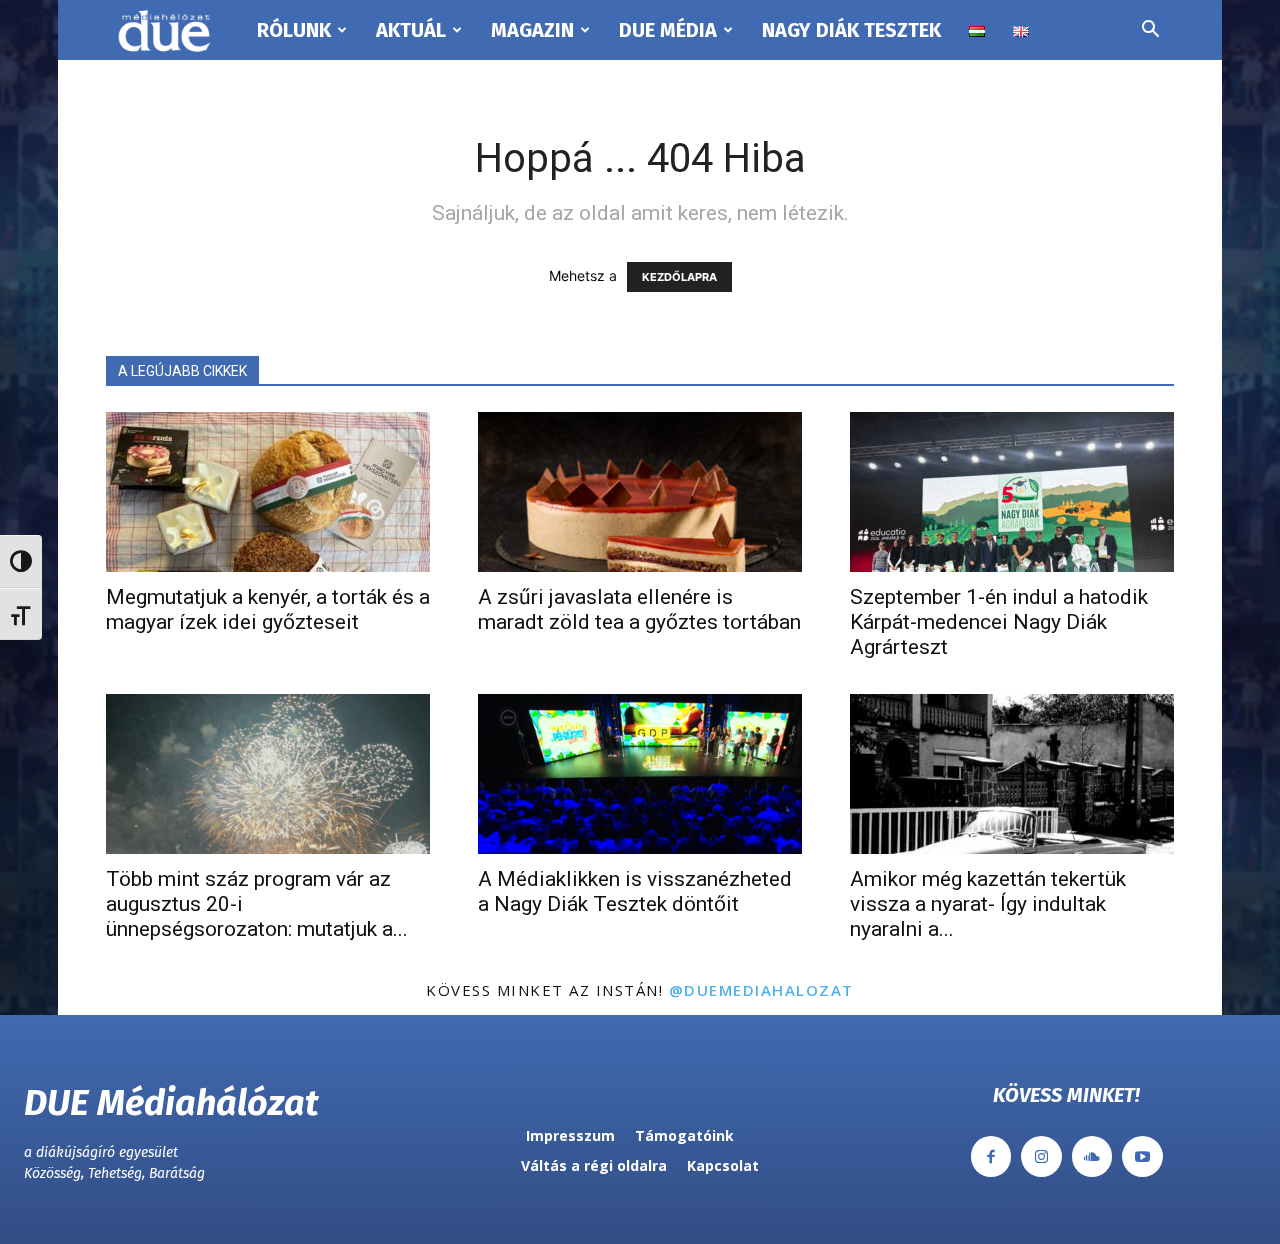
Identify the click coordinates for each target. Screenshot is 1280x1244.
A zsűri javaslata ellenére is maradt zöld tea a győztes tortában (639, 609)
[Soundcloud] (1092, 1156)
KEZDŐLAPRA (679, 277)
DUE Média (668, 30)
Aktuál (411, 30)
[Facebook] (991, 1156)
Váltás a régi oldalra (594, 1165)
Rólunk (294, 30)
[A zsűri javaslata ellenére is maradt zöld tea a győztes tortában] (640, 492)
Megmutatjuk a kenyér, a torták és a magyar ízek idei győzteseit (268, 609)
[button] (1150, 31)
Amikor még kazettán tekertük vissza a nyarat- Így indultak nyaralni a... (988, 904)
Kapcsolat (723, 1165)
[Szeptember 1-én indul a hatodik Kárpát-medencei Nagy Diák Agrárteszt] (1012, 492)
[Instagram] (1041, 1156)
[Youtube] (1142, 1156)
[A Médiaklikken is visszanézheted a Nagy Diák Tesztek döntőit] (640, 774)
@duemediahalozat (761, 990)
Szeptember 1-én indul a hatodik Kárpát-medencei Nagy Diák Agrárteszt (999, 622)
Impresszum (570, 1135)
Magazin (532, 30)
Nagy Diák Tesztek (851, 30)
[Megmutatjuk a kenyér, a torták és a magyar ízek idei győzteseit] (268, 492)
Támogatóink (684, 1135)
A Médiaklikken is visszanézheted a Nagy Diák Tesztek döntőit (635, 891)
